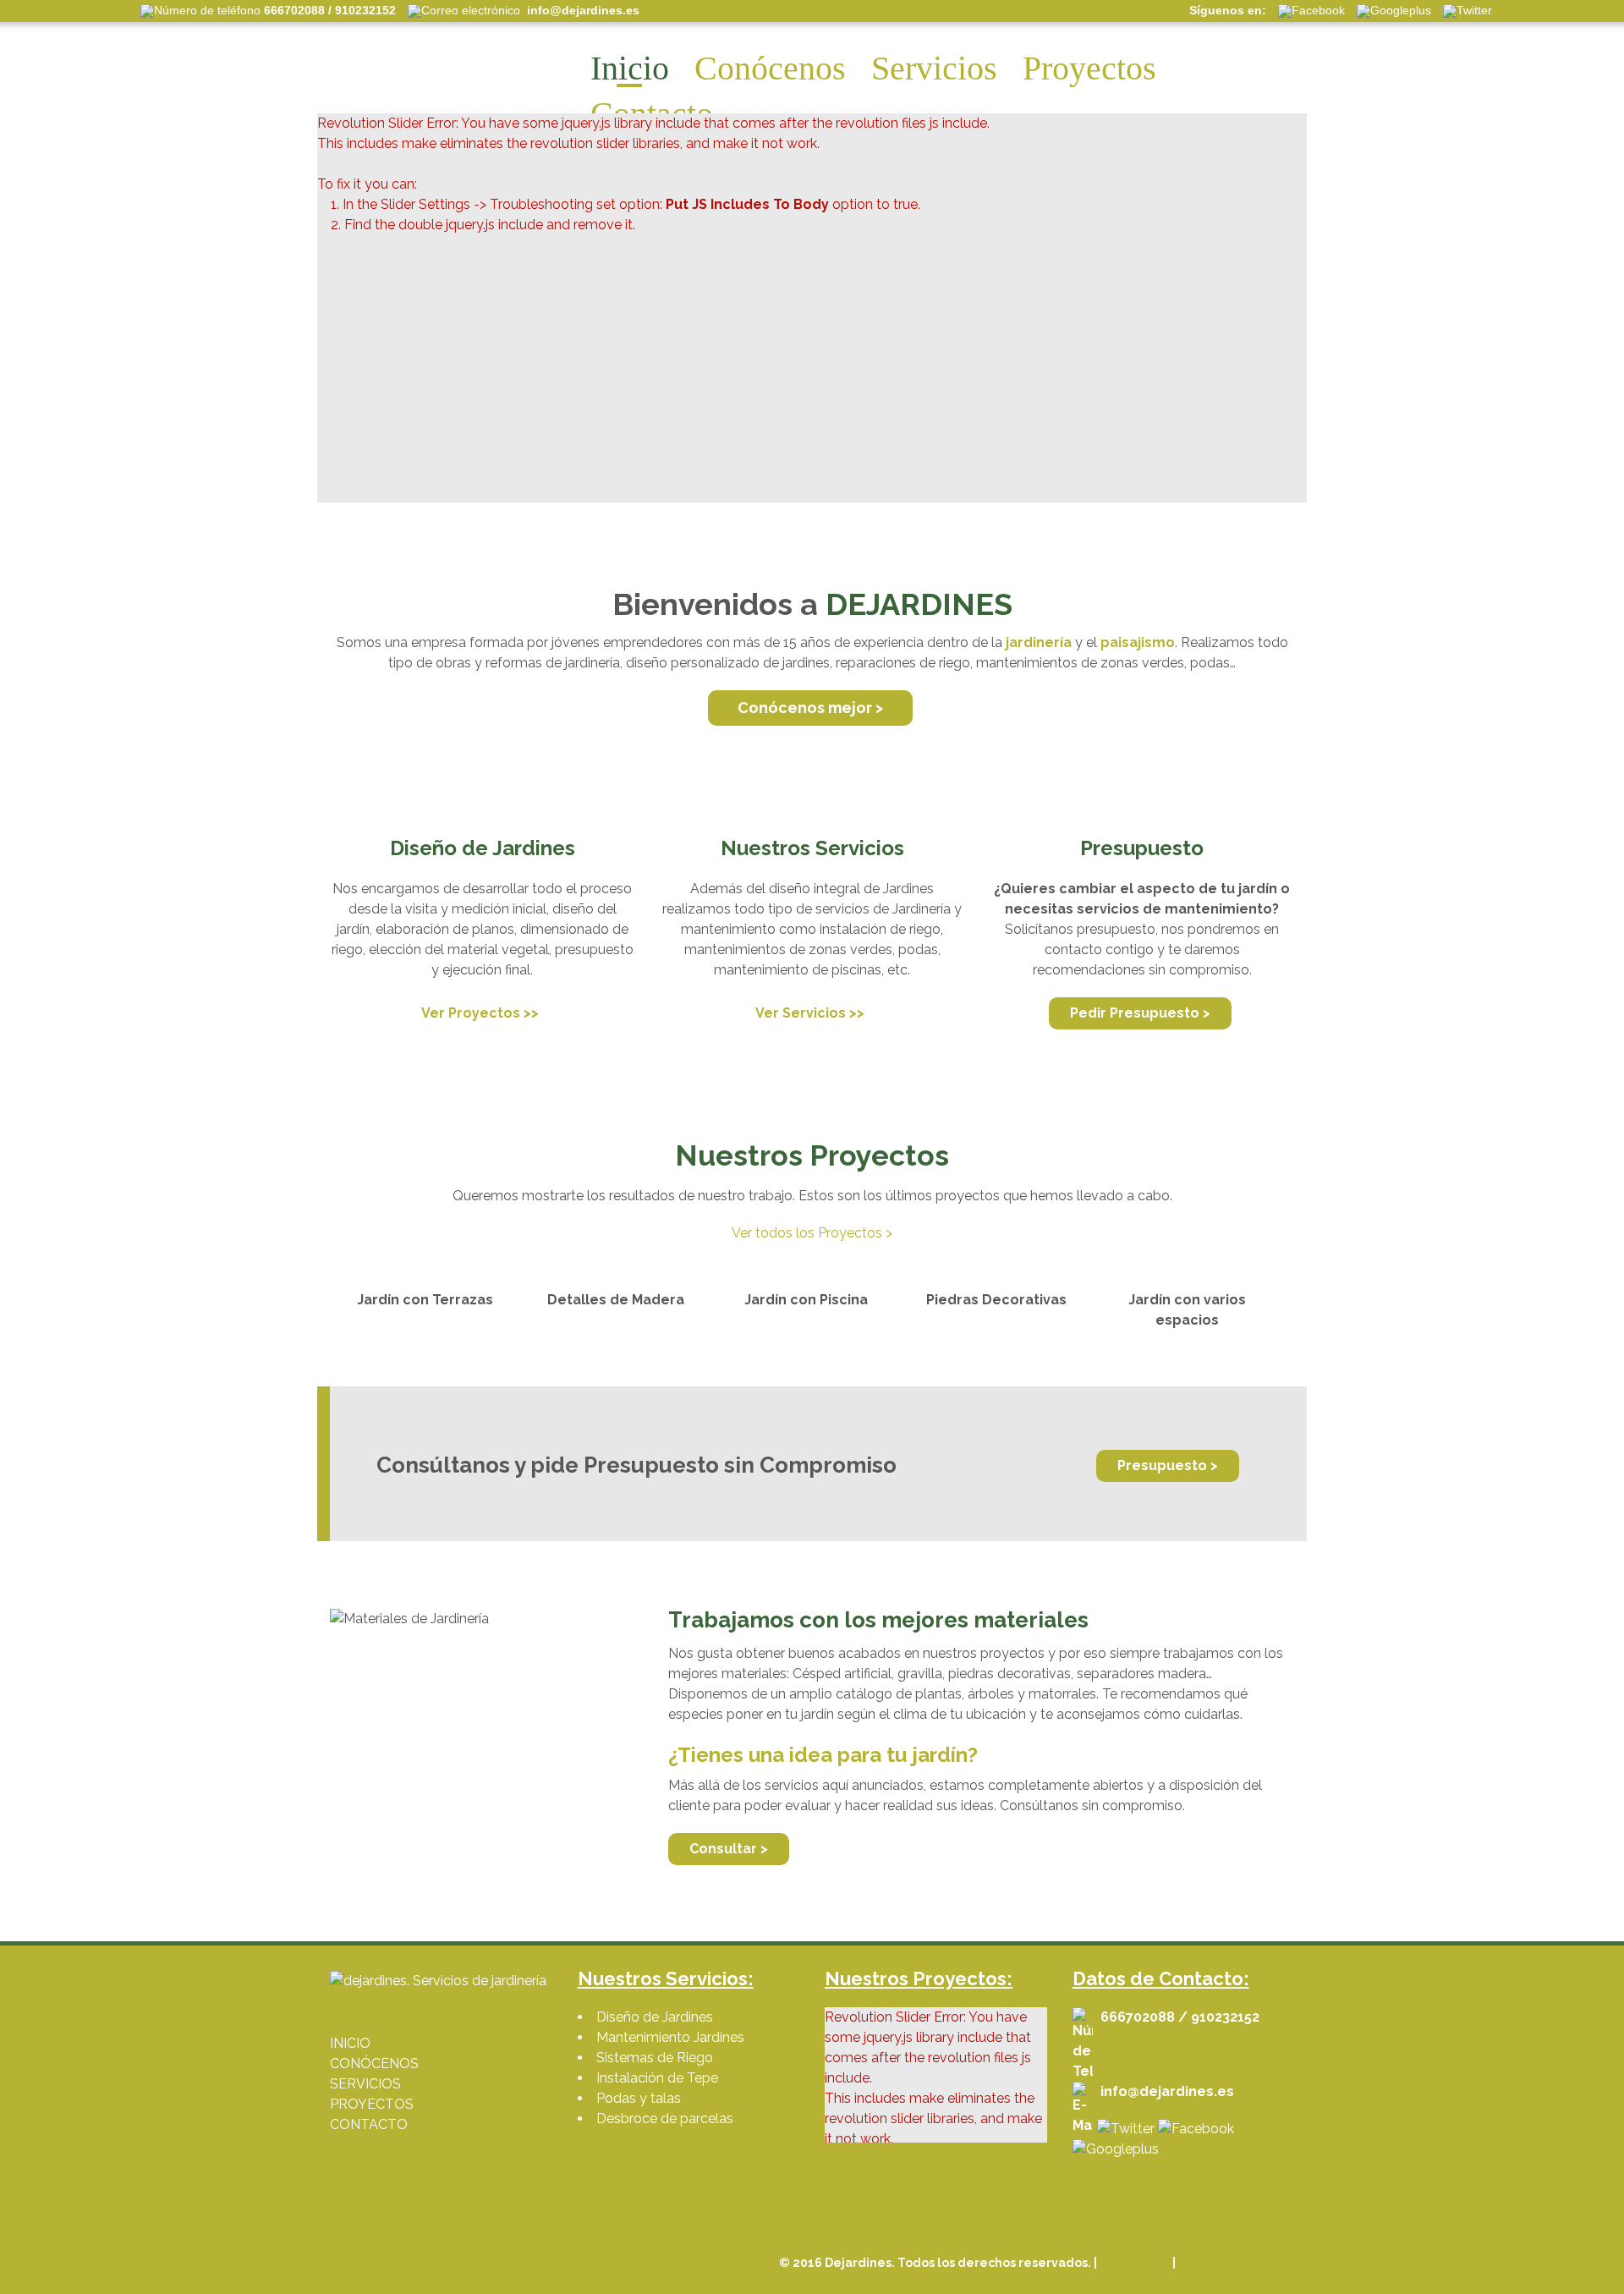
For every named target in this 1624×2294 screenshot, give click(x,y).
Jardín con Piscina (806, 1300)
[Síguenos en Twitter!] (1126, 2129)
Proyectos (1089, 68)
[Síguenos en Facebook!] (1196, 2129)
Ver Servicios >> (810, 1013)
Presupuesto (1142, 848)
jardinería (1039, 642)
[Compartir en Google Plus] (1116, 2149)
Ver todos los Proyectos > (812, 1233)
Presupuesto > (1168, 1465)
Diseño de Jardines (483, 848)
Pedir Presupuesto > (1140, 1013)
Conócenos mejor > (810, 708)
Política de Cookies (1236, 2263)
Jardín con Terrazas (425, 1300)
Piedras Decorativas (996, 1300)
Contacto (652, 114)
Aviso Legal (1135, 2263)
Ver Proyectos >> (480, 1013)
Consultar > (729, 1849)
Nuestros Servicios (812, 848)
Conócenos (770, 68)
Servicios (934, 68)
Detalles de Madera (616, 1300)
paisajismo (1138, 642)
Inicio (630, 68)
